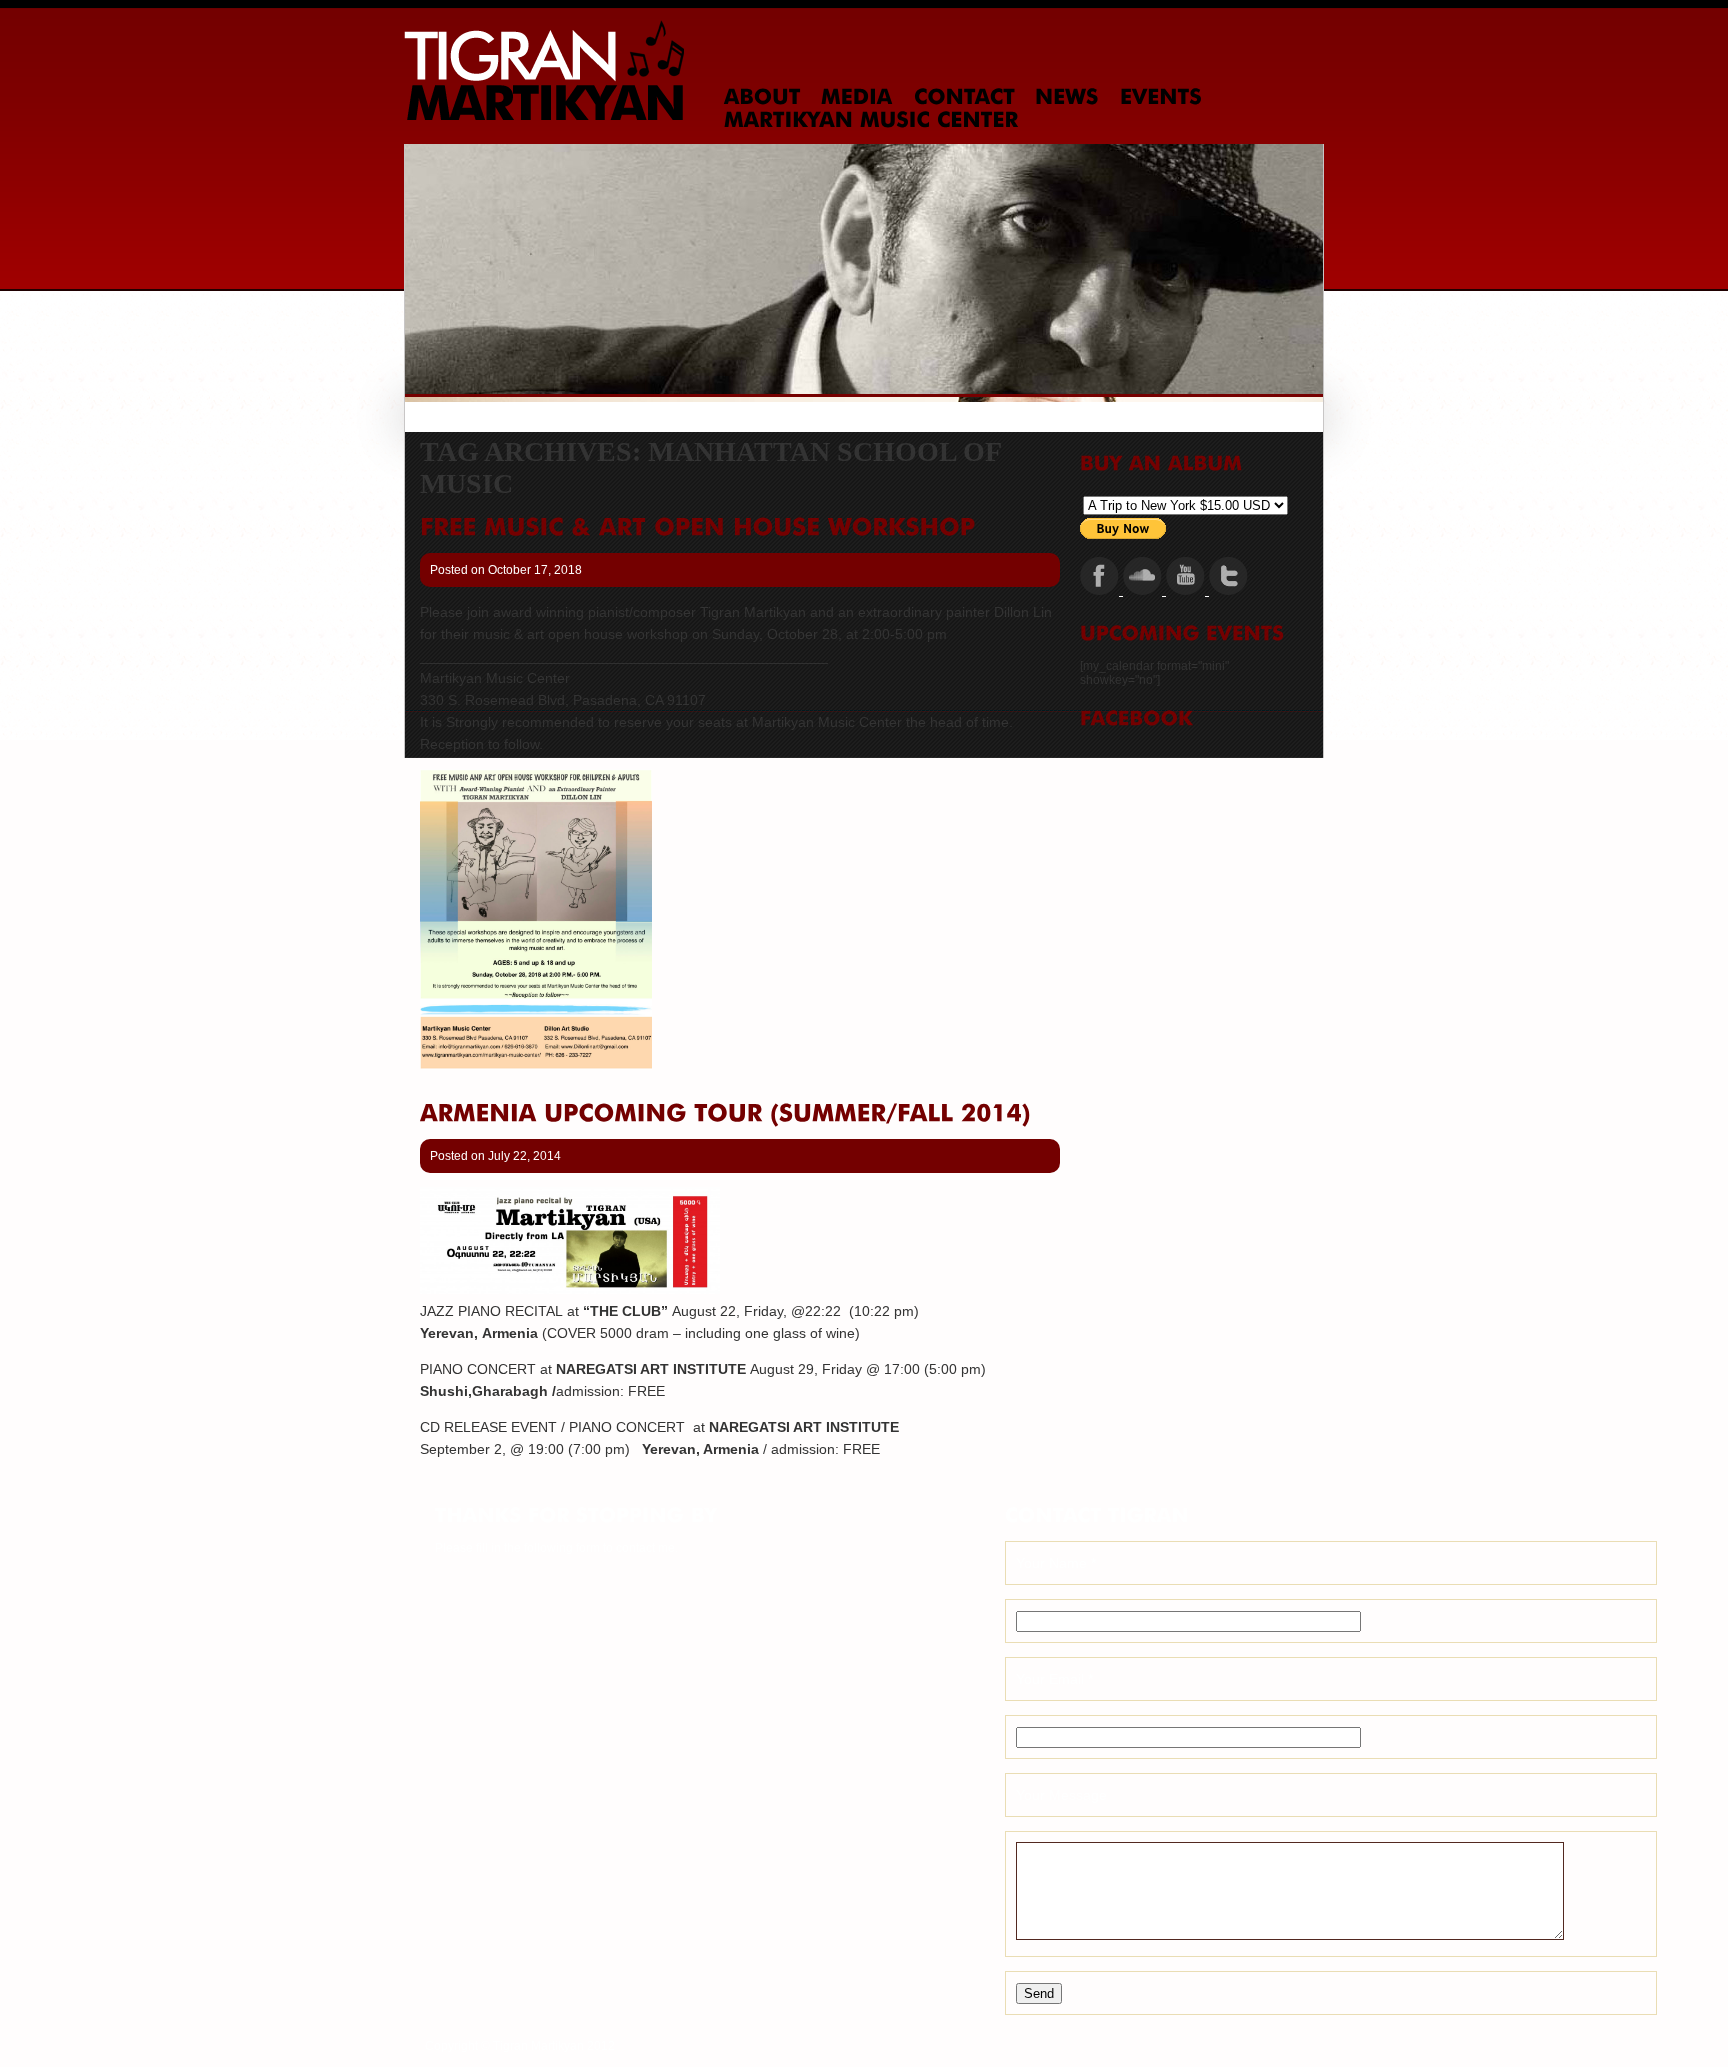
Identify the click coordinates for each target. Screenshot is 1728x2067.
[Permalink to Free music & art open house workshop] (697, 527)
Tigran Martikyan (544, 70)
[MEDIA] (857, 97)
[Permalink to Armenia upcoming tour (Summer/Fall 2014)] (725, 1113)
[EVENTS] (1161, 97)
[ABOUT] (762, 97)
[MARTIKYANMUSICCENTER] (871, 120)
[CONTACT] (964, 97)
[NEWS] (1067, 97)
